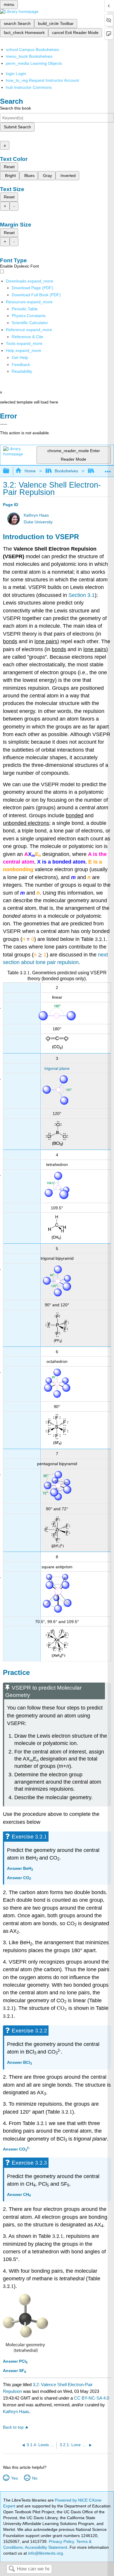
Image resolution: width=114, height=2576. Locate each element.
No (35, 2478)
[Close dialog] (4, 424)
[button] (21, 365)
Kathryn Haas (36, 515)
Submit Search (17, 127)
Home (30, 471)
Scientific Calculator (30, 323)
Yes (14, 2478)
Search (12, 2569)
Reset (9, 167)
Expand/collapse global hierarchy (10, 471)
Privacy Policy (61, 2541)
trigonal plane (57, 1068)
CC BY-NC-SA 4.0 (91, 2398)
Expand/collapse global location (108, 469)
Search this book (15, 108)
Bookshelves (66, 471)
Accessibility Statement (46, 2547)
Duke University (38, 522)
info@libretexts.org (45, 2553)
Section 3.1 (82, 595)
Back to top (13, 2427)
